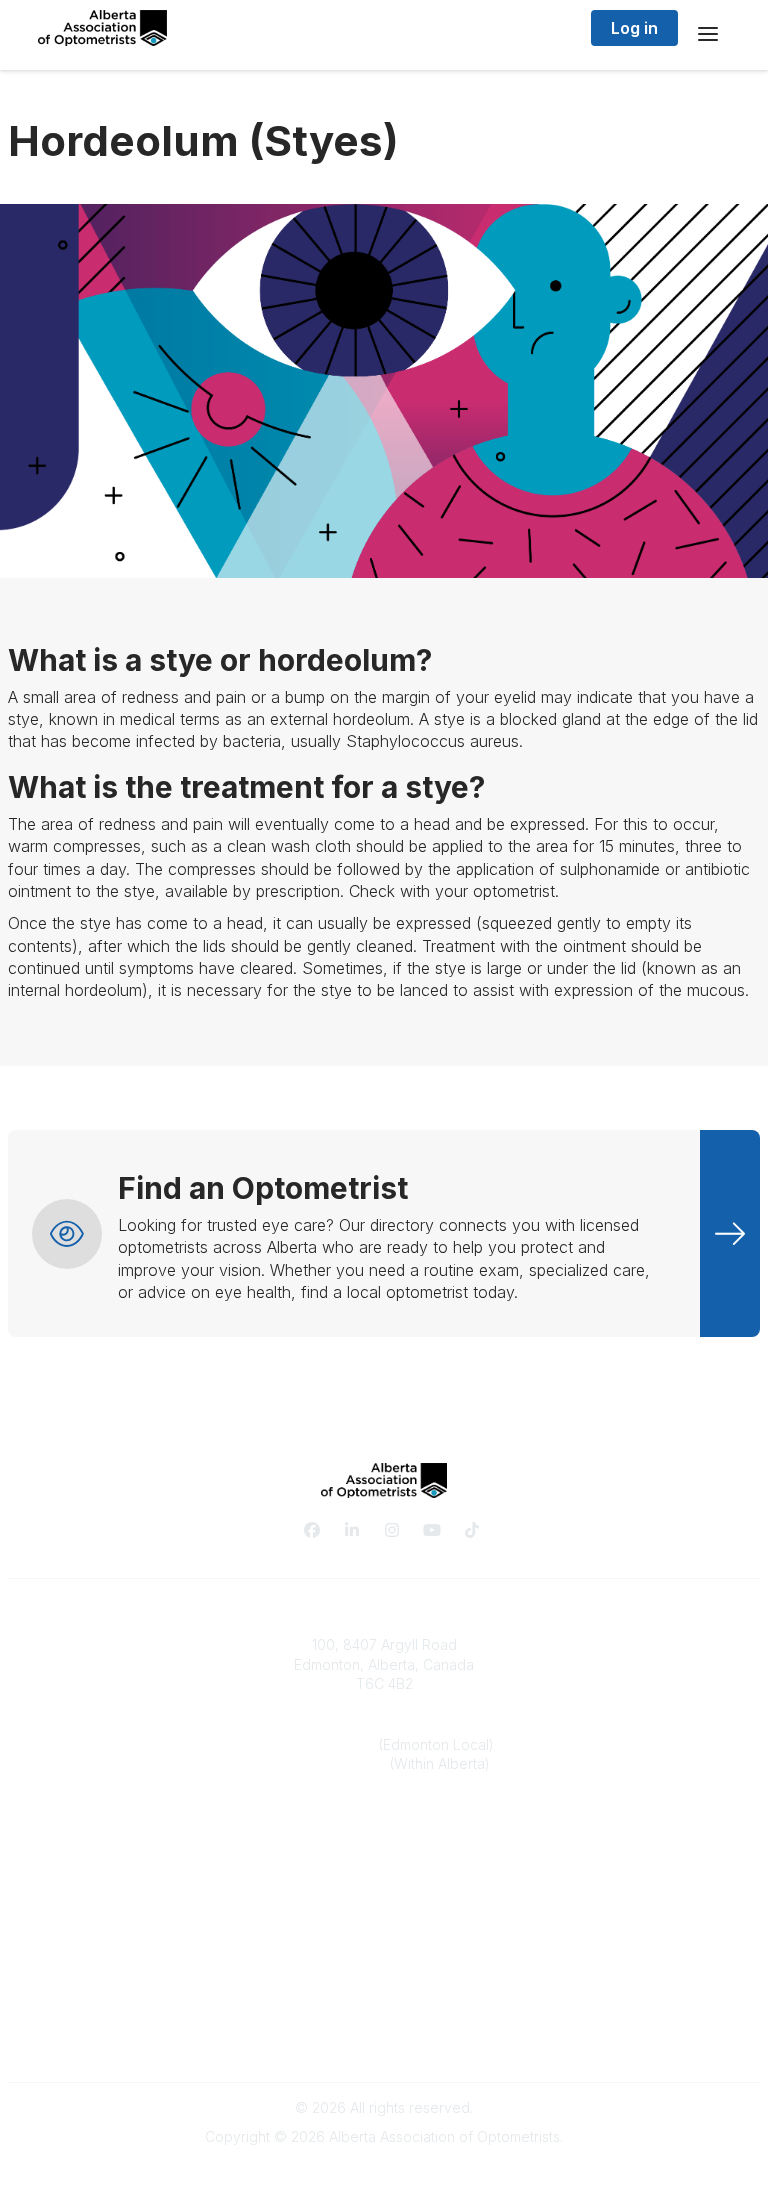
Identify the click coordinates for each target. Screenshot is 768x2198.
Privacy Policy (384, 2000)
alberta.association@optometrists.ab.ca (384, 1824)
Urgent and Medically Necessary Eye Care (384, 1920)
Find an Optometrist (384, 1900)
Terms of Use (384, 2019)
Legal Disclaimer (384, 2039)
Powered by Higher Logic (384, 2172)
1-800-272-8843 (334, 1763)
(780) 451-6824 (327, 1744)
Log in (634, 28)
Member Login (384, 1939)
